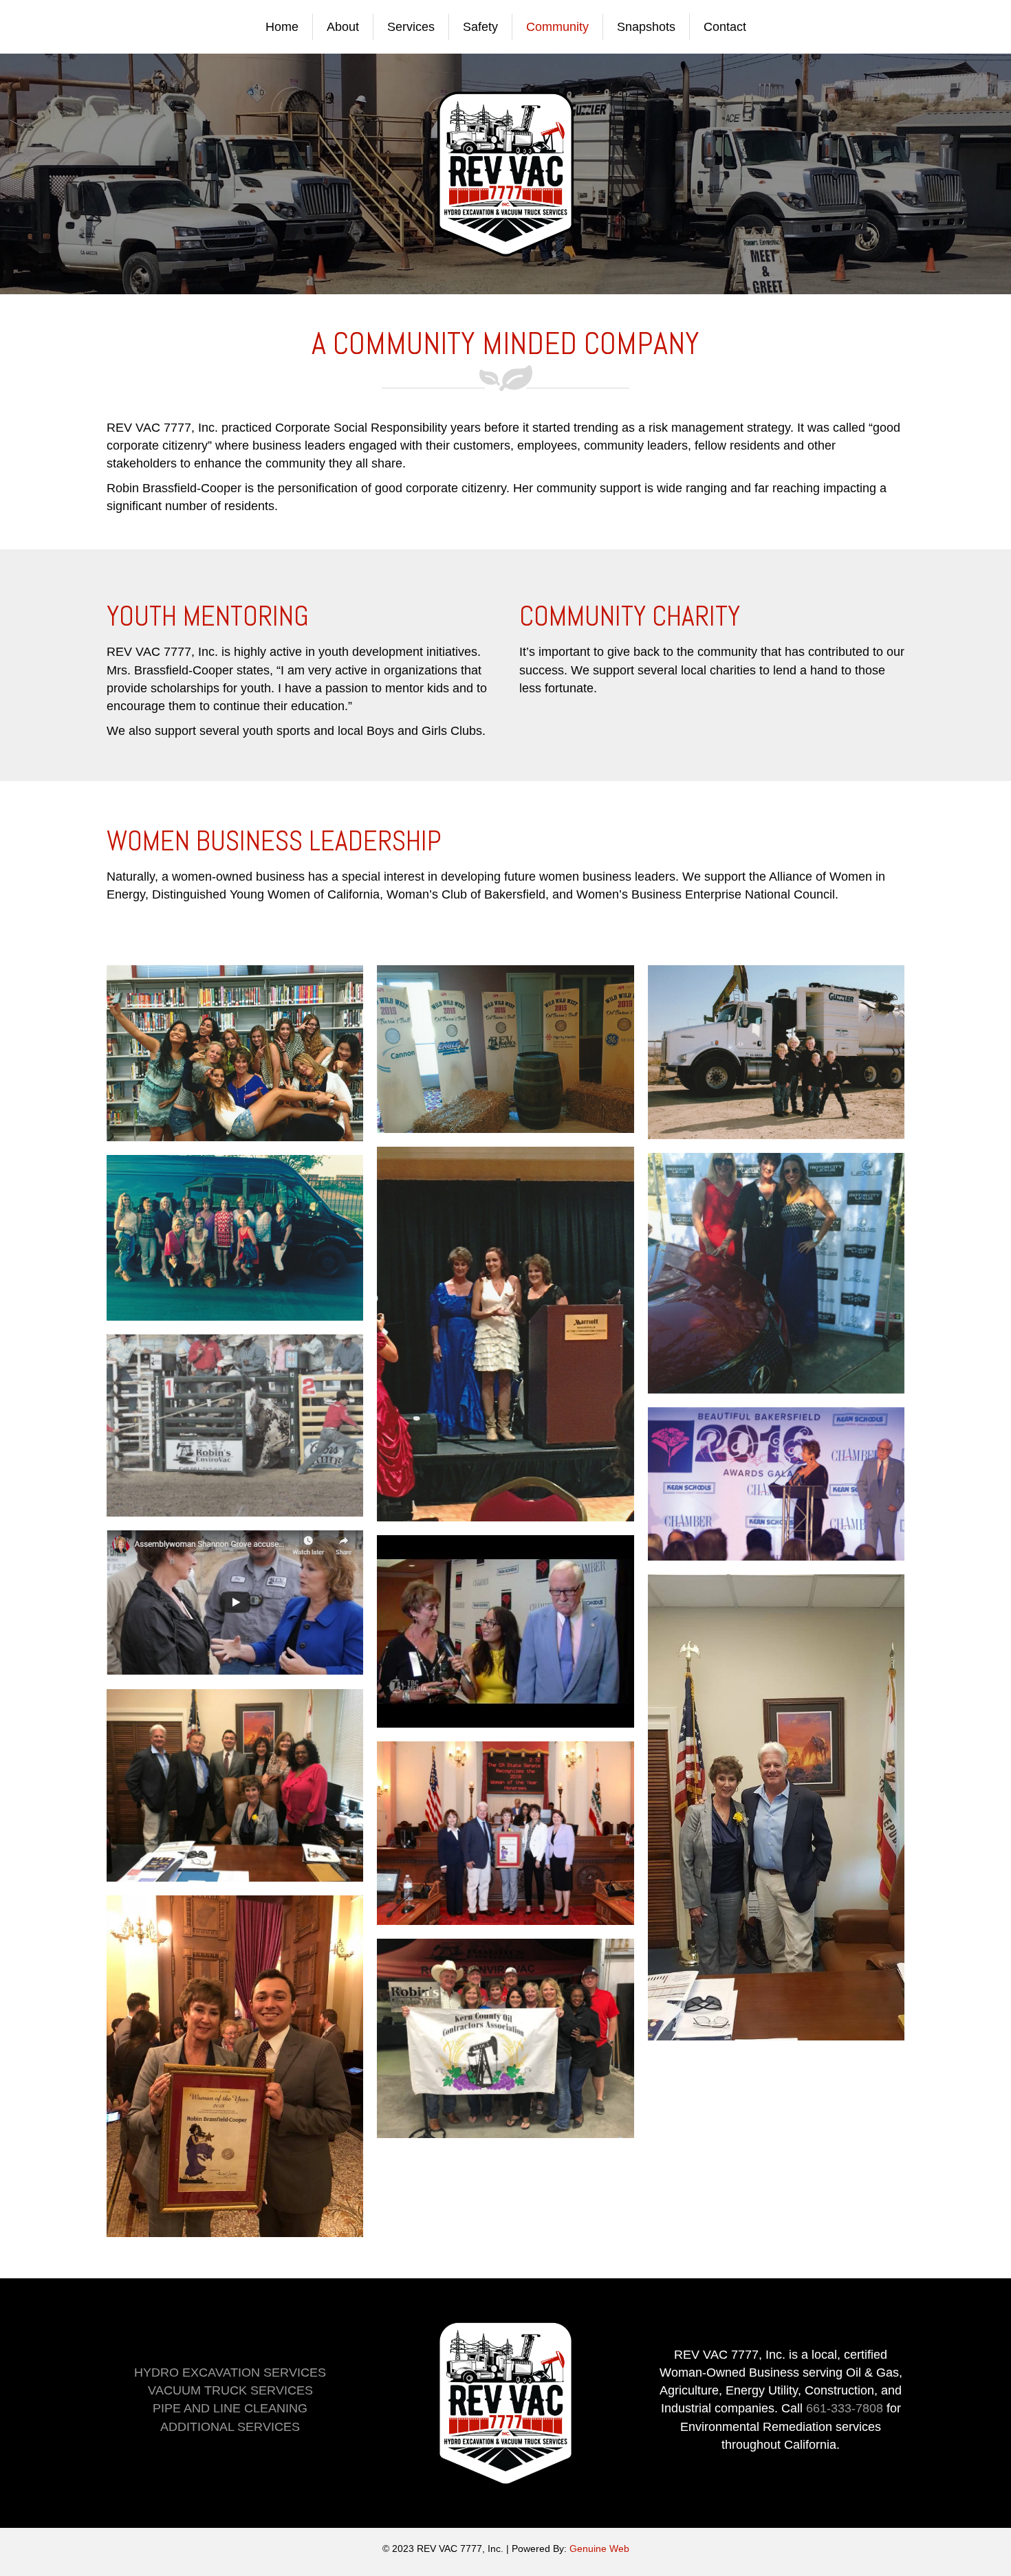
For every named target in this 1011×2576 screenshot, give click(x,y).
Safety (480, 27)
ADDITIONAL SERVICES (230, 2427)
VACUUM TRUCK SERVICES (230, 2390)
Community (557, 27)
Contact (725, 27)
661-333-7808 (845, 2408)
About (343, 27)
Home (282, 27)
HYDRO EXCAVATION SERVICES (230, 2373)
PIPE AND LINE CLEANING (230, 2408)
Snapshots (646, 27)
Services (411, 27)
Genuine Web (599, 2549)
